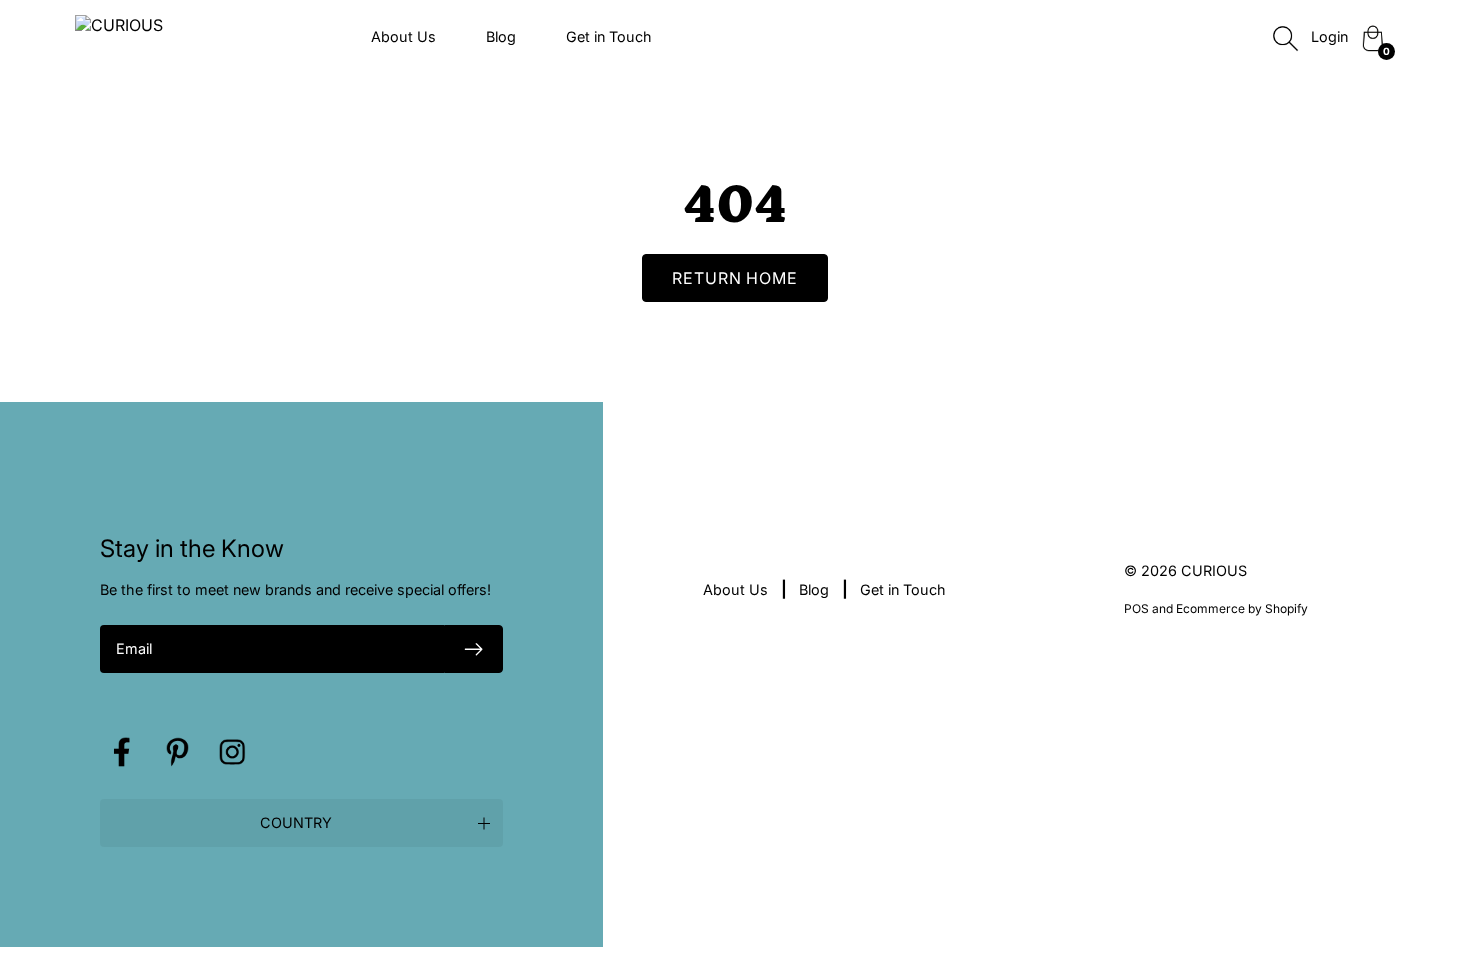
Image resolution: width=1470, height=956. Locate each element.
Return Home (735, 278)
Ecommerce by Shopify (1242, 608)
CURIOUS (1214, 570)
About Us (403, 36)
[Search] (1285, 38)
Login (1329, 36)
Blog (501, 36)
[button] (301, 823)
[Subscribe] (474, 649)
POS (1136, 608)
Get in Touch (609, 36)
